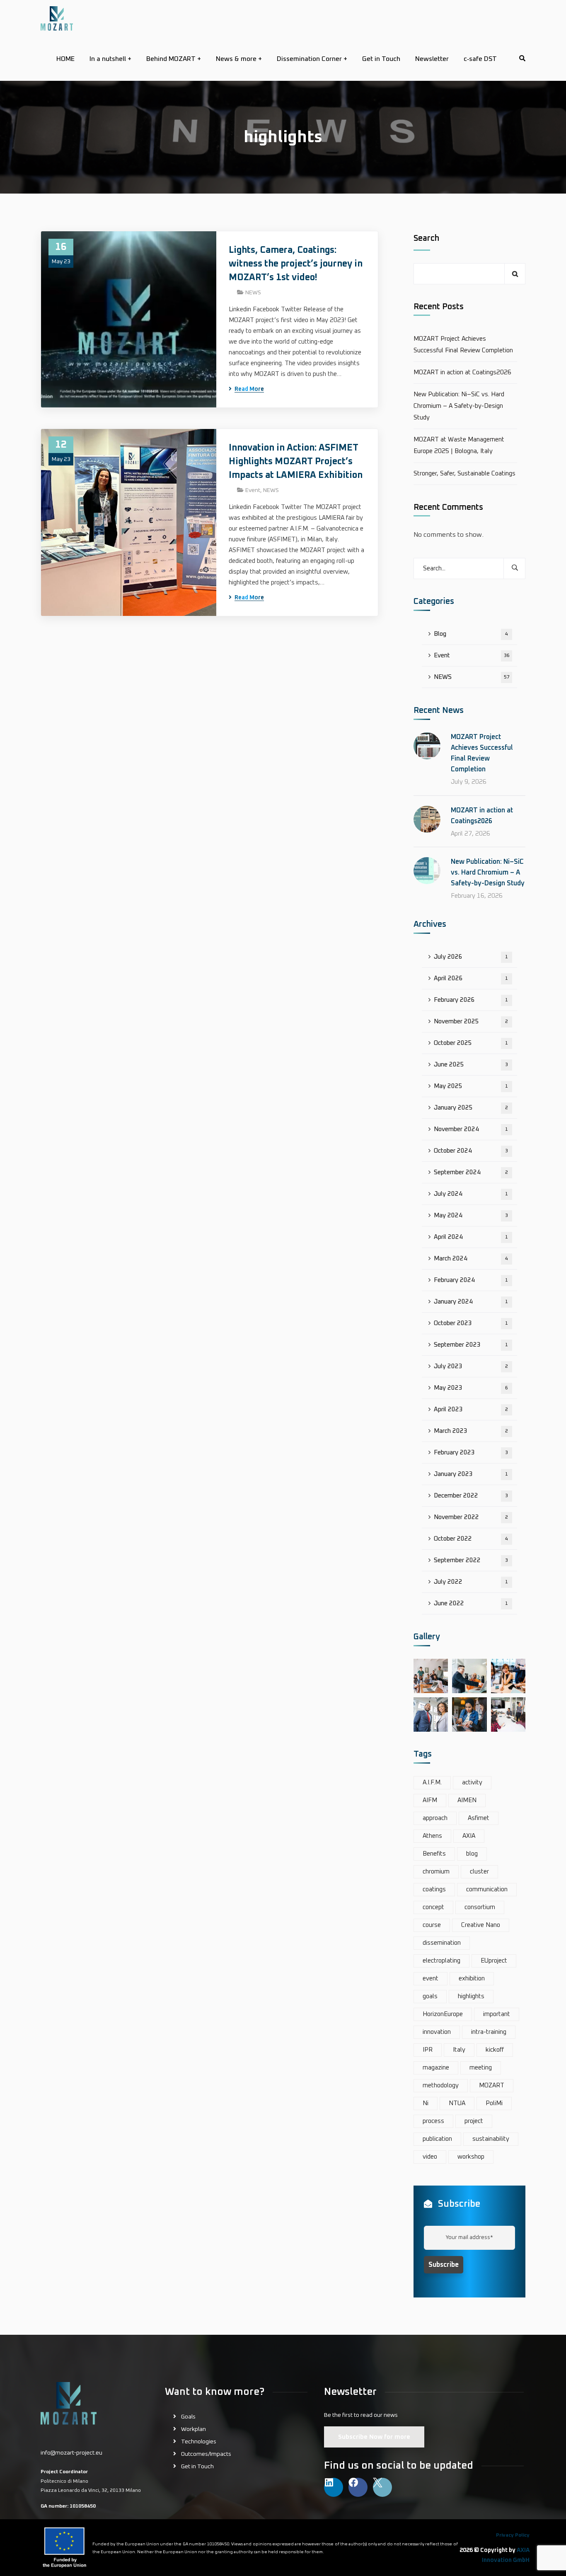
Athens (432, 1836)
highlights (471, 1996)
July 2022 (471, 1582)
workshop (471, 2157)
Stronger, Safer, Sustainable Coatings (464, 474)
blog (472, 1854)
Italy (459, 2050)
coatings (434, 1889)
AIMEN (467, 1800)
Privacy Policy (513, 2535)
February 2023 (471, 1453)
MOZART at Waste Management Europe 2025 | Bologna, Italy (459, 445)
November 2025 (471, 1021)
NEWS (253, 293)
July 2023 (471, 1366)
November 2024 (471, 1129)
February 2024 (471, 1280)
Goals (188, 2417)
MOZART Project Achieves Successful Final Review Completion (463, 345)
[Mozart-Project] (57, 18)
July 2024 (471, 1194)
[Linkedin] (334, 2487)
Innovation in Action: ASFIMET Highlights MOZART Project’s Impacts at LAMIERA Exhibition (296, 462)
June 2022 (471, 1603)
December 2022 (471, 1496)
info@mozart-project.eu (71, 2453)
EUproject (494, 1961)
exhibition (472, 1979)
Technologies (199, 2442)
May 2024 (471, 1215)
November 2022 (471, 1517)
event (431, 1979)
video (430, 2157)
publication (437, 2139)
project (474, 2121)
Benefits (434, 1854)
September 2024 (471, 1172)
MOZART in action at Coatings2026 (462, 372)
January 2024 (471, 1302)
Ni (426, 2103)
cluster (479, 1872)
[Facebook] (358, 2487)
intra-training (489, 2032)
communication (487, 1889)
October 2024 (471, 1151)
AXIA (469, 1836)
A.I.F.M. (432, 1782)
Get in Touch (197, 2467)
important (497, 2014)
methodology (441, 2085)
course (432, 1925)
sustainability (491, 2139)
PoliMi (494, 2103)
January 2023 (471, 1474)
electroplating (441, 1961)
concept (433, 1907)
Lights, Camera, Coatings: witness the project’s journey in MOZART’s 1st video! (296, 264)
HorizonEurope (443, 2014)
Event (253, 490)
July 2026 (471, 957)
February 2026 (471, 1000)
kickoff (495, 2050)
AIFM (430, 1800)
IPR (428, 2050)
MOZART (492, 2085)
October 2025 (471, 1043)
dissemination (442, 1943)
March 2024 (471, 1259)
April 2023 (471, 1409)
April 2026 (471, 978)
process (433, 2121)
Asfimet (479, 1818)
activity (472, 1782)
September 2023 (471, 1345)
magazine (436, 2068)
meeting (481, 2068)
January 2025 (471, 1108)
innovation (437, 2032)
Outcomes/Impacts (206, 2454)
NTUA (457, 2103)
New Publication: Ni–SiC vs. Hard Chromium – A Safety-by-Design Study (459, 406)
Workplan (194, 2429)
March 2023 (471, 1431)
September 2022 (471, 1560)
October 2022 (471, 1539)
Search (426, 238)
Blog (471, 634)
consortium (480, 1907)
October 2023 (471, 1323)
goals (430, 1996)
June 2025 (471, 1065)
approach (435, 1818)
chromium (436, 1872)
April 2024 (471, 1237)
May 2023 (471, 1388)
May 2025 (471, 1086)
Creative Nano (481, 1925)
